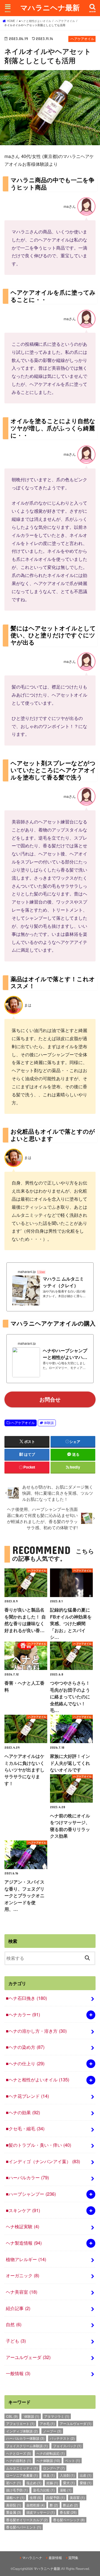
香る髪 (68, 2512)
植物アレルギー (26, 2259)
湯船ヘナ (15, 2497)
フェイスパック (67, 2446)
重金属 (14, 2512)
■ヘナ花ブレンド (27, 2096)
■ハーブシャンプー (31, 2194)
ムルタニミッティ (22, 2468)
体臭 (49, 2475)
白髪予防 (56, 2497)
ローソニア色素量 (22, 2475)
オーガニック (22, 2275)
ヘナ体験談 (48, 2460)
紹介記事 (18, 2308)
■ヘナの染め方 (25, 2047)
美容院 (14, 2505)
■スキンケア (23, 2210)
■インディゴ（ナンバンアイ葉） (43, 2161)
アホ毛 (47, 2423)
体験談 (49, 1423)
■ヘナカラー (23, 2014)
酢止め (71, 2505)
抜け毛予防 (17, 2490)
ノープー (52, 2431)
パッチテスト (62, 2438)
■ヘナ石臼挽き (26, 1998)
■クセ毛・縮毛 (25, 2128)
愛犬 (69, 2483)
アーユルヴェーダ (28, 2357)
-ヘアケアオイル (22, 1423)
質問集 (73, 2558)
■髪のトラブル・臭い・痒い (38, 2145)
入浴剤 (67, 2475)
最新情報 (55, 2558)
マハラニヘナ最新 (50, 7)
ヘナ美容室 (22, 2292)
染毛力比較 (44, 2490)
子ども (16, 2341)
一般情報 (18, 2373)
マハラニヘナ (32, 2558)
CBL (12, 2416)
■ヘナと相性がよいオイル (37, 2079)
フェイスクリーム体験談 (27, 2446)
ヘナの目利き (19, 2460)
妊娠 (52, 2483)
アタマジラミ (57, 2416)
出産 (86, 2475)
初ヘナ (14, 2483)
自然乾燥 (36, 2505)
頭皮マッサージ (41, 2512)
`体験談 (31, 2416)
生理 (36, 2497)
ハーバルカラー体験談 (25, 2438)
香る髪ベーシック (69, 2520)
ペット (72, 2460)
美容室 (77, 2497)
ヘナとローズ (19, 2453)
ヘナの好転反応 (51, 2453)
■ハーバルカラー (27, 2177)
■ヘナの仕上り (25, 2063)
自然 (14, 2324)
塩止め (34, 2483)
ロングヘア (54, 2468)
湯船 (66, 2490)
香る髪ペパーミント (24, 2527)
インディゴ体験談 (22, 2431)
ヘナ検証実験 (22, 2226)
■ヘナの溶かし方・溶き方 (36, 2031)
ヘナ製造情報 (24, 2243)
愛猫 (86, 2483)
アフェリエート (20, 2423)
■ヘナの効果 (23, 2112)
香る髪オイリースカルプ (27, 2520)
